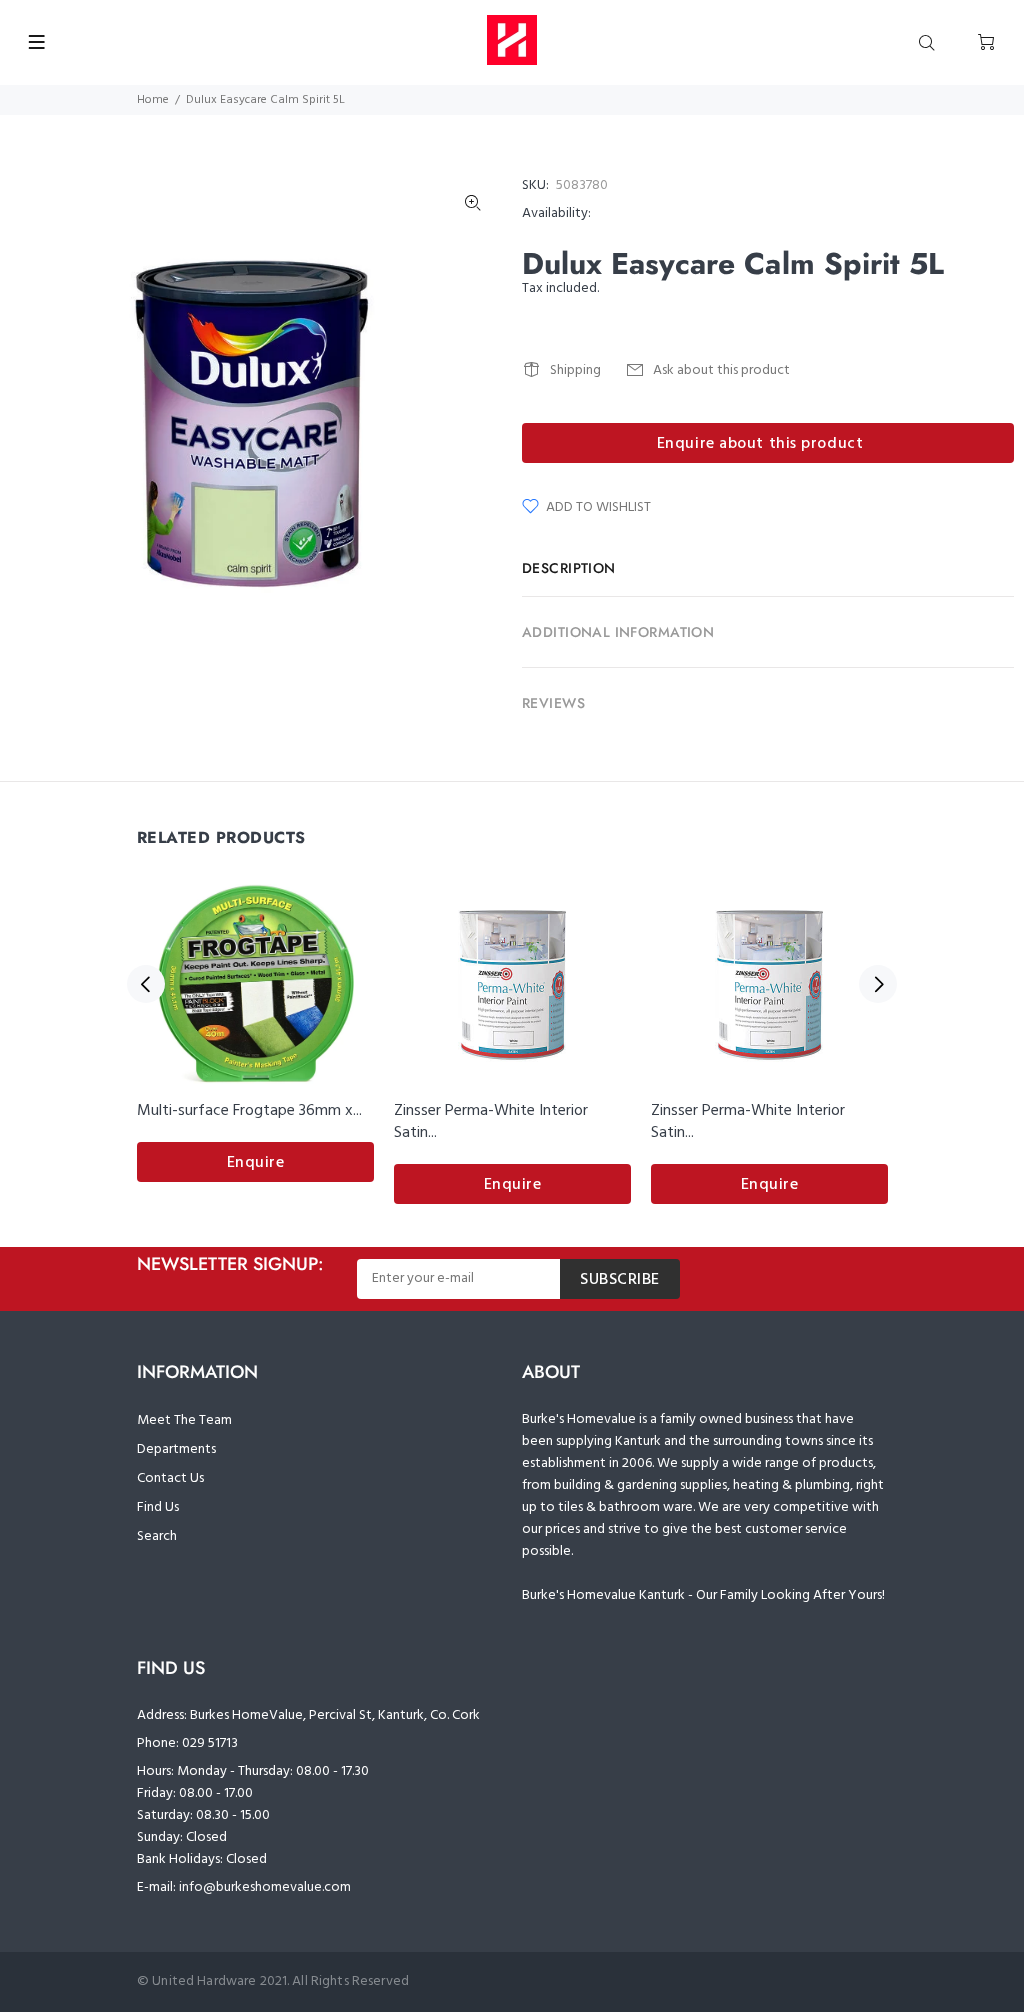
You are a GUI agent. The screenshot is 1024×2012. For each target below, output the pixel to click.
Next (878, 984)
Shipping (575, 370)
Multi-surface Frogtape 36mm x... (249, 1111)
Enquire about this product (760, 444)
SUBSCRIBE (620, 1280)
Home (153, 100)
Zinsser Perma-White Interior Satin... (491, 1122)
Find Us (158, 1507)
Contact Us (170, 1478)
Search (157, 1536)
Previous (146, 984)
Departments (176, 1449)
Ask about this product (721, 370)
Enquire (256, 1163)
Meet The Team (184, 1420)
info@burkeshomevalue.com (265, 1887)
